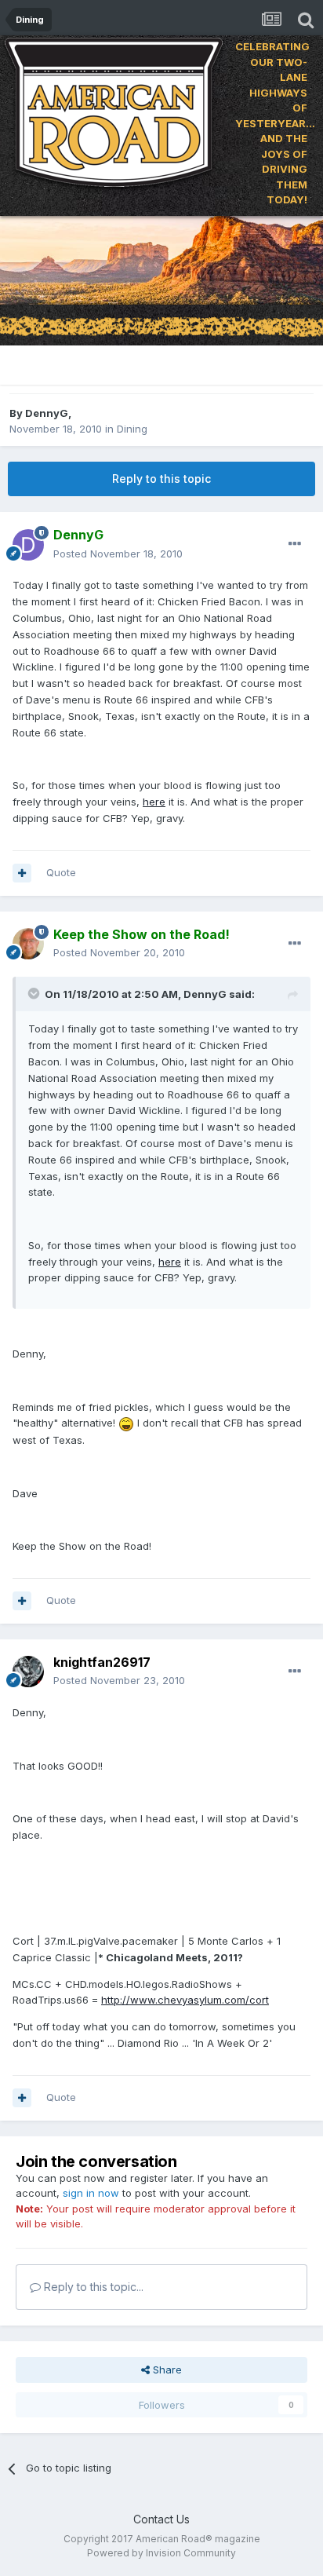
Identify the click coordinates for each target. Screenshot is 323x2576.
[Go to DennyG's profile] (28, 545)
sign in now (91, 2193)
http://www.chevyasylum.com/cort (185, 2000)
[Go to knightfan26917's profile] (28, 1672)
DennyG (47, 413)
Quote (61, 872)
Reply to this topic (161, 479)
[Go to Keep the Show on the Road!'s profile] (28, 944)
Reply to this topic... (92, 2287)
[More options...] (295, 544)
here (154, 802)
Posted (118, 554)
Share (166, 2370)
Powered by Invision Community (161, 2553)
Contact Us (161, 2519)
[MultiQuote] (22, 873)
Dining (132, 429)
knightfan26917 (102, 1662)
